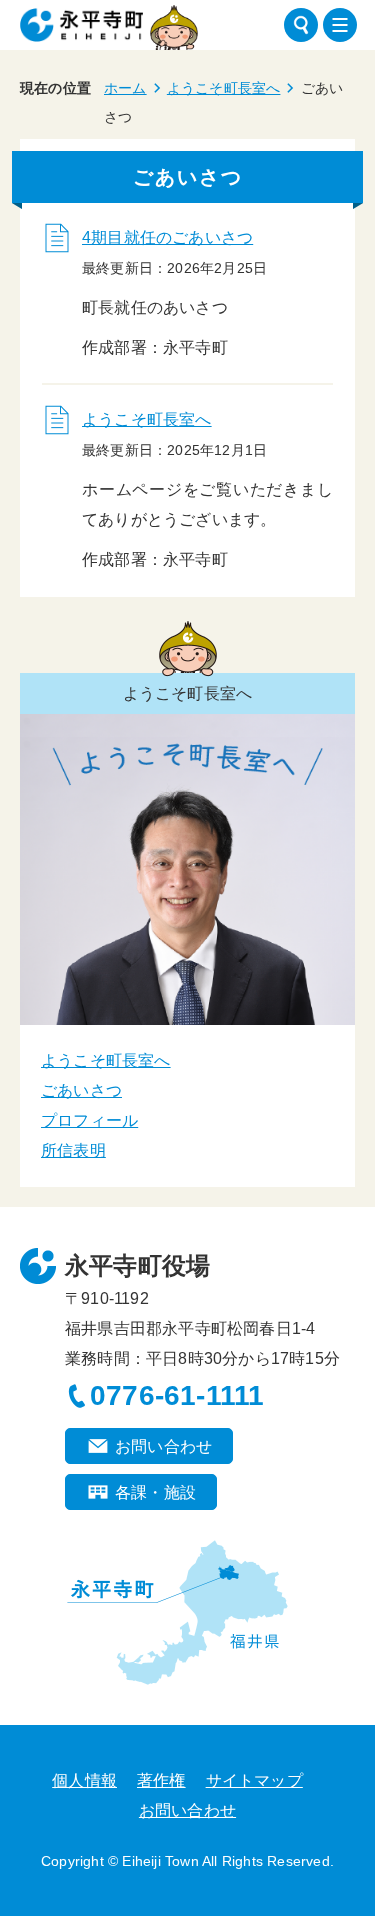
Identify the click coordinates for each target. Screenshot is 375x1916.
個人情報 (84, 1780)
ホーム (125, 88)
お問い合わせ (163, 1446)
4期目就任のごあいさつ (167, 237)
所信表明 (73, 1150)
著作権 (161, 1780)
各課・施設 (155, 1492)
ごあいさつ (81, 1090)
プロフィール (89, 1120)
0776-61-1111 (177, 1395)
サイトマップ (254, 1780)
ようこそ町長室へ (224, 88)
